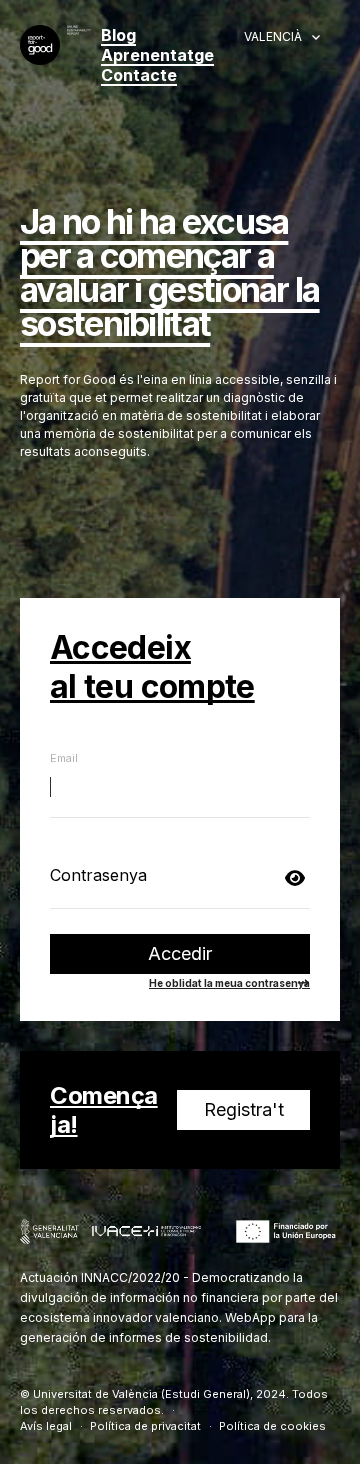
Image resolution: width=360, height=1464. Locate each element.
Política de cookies (272, 1426)
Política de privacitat (145, 1426)
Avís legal (46, 1426)
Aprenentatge (157, 55)
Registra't (244, 1109)
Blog (118, 35)
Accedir (180, 953)
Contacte (139, 75)
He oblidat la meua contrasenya (229, 983)
